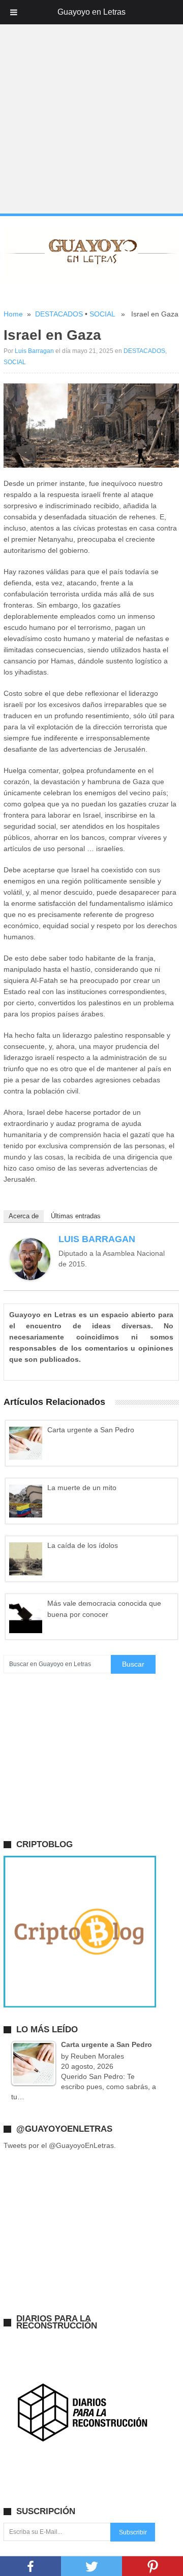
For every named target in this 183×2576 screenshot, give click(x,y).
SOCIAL (102, 314)
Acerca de (24, 1216)
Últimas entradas (76, 1216)
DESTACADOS (59, 314)
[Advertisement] (91, 119)
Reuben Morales (97, 2056)
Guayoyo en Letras (91, 12)
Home (13, 314)
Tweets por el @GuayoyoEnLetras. (60, 2145)
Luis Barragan (34, 351)
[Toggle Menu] (14, 12)
